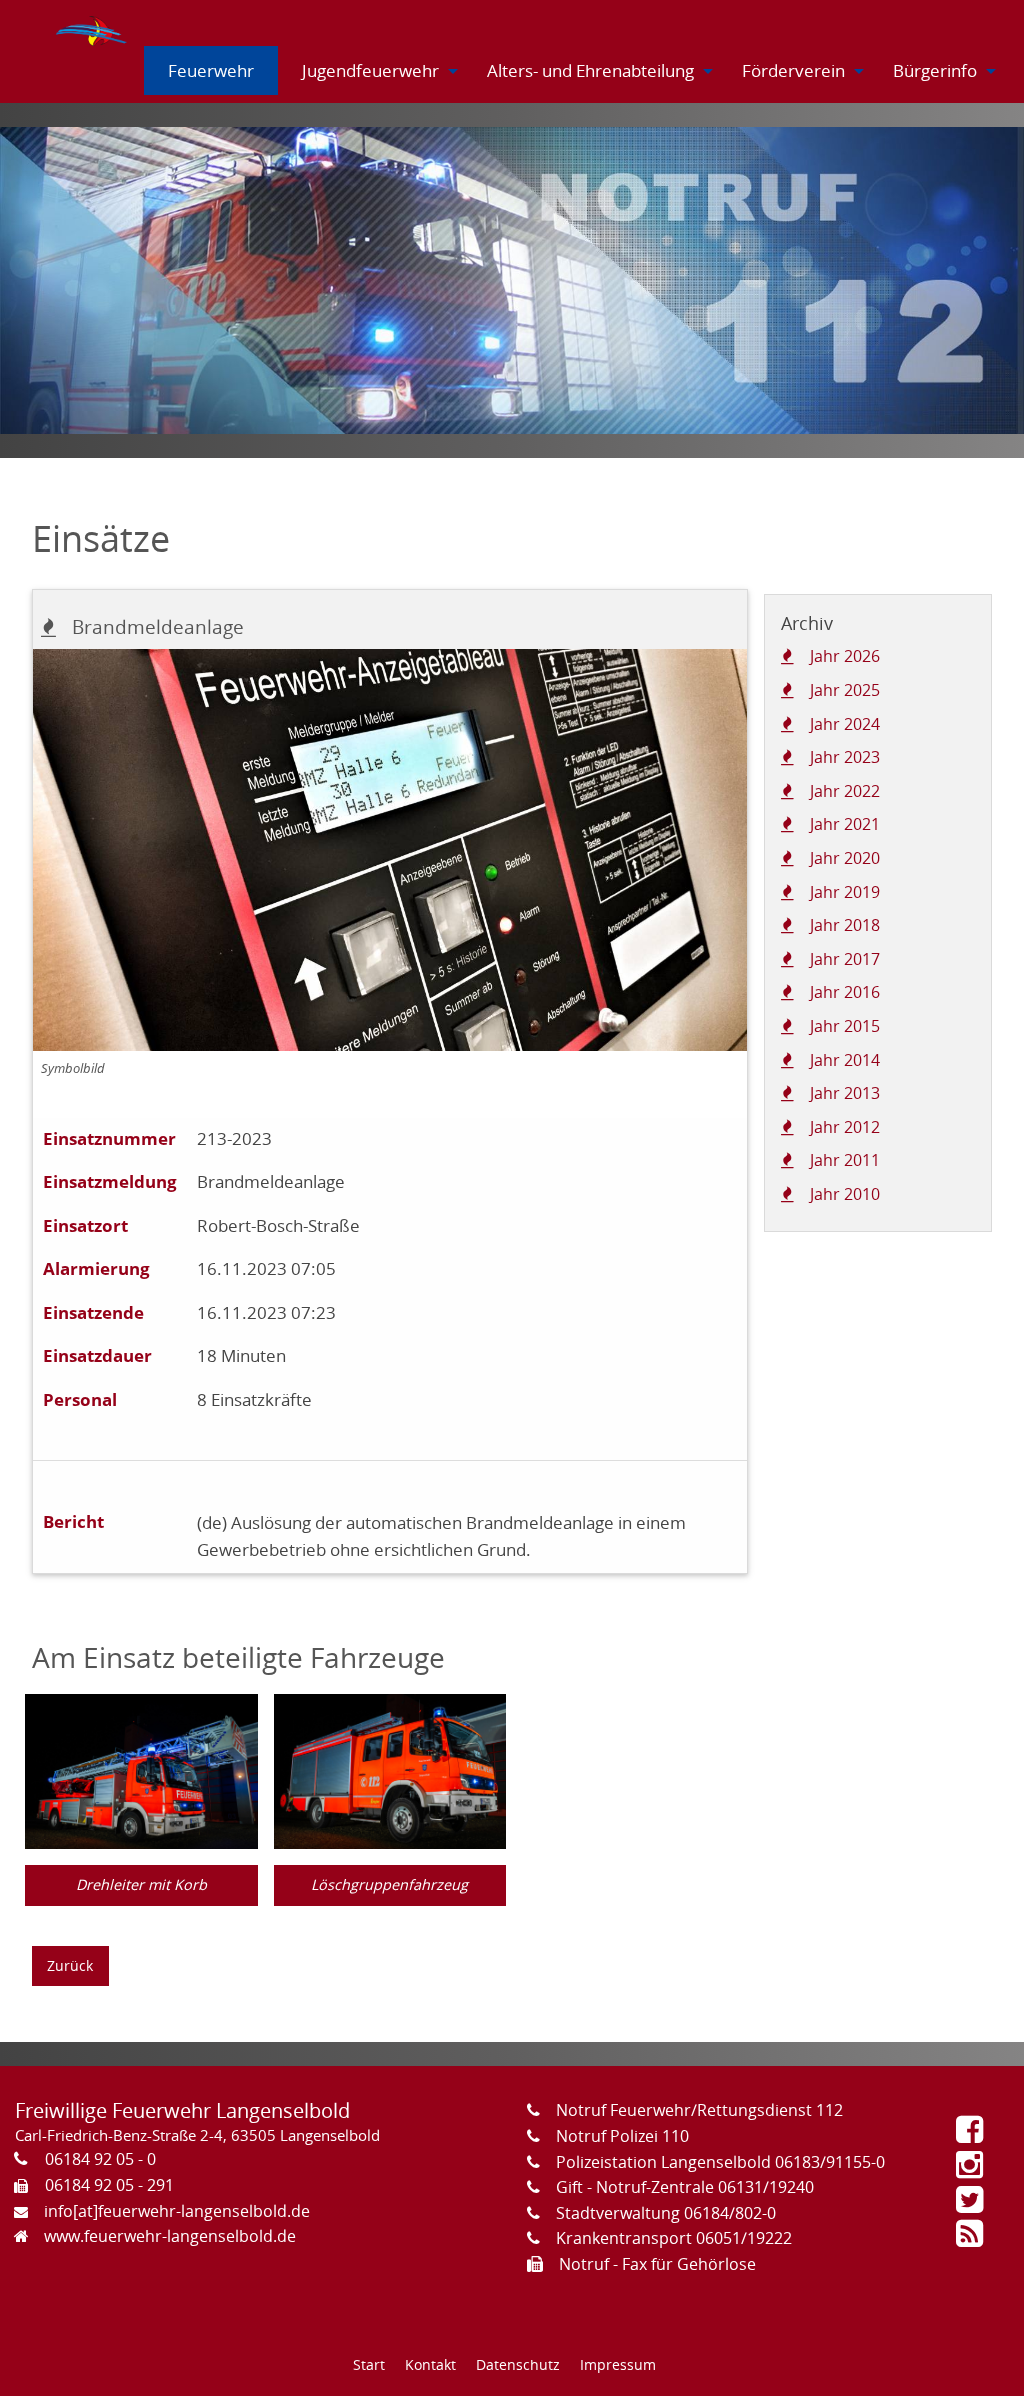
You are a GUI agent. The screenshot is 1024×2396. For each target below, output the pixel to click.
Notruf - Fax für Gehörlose (657, 2264)
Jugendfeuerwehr (370, 70)
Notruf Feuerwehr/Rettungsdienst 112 (699, 2110)
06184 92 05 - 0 (100, 2159)
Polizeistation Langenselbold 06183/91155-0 (720, 2162)
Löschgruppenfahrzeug (389, 1884)
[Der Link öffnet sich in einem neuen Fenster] (973, 2134)
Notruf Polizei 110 (622, 2136)
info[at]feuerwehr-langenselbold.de (177, 2211)
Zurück (70, 1965)
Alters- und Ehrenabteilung (590, 70)
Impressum (618, 2364)
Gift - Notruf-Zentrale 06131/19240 (685, 2187)
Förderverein (793, 70)
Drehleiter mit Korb (141, 1884)
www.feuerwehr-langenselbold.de (170, 2236)
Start (369, 2364)
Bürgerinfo (935, 70)
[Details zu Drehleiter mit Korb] (141, 1769)
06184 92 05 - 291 (109, 2185)
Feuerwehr (211, 70)
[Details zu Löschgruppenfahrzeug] (390, 1769)
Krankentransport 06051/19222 (674, 2238)
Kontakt (430, 2364)
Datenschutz (518, 2364)
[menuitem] (93, 27)
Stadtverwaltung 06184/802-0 (666, 2213)
